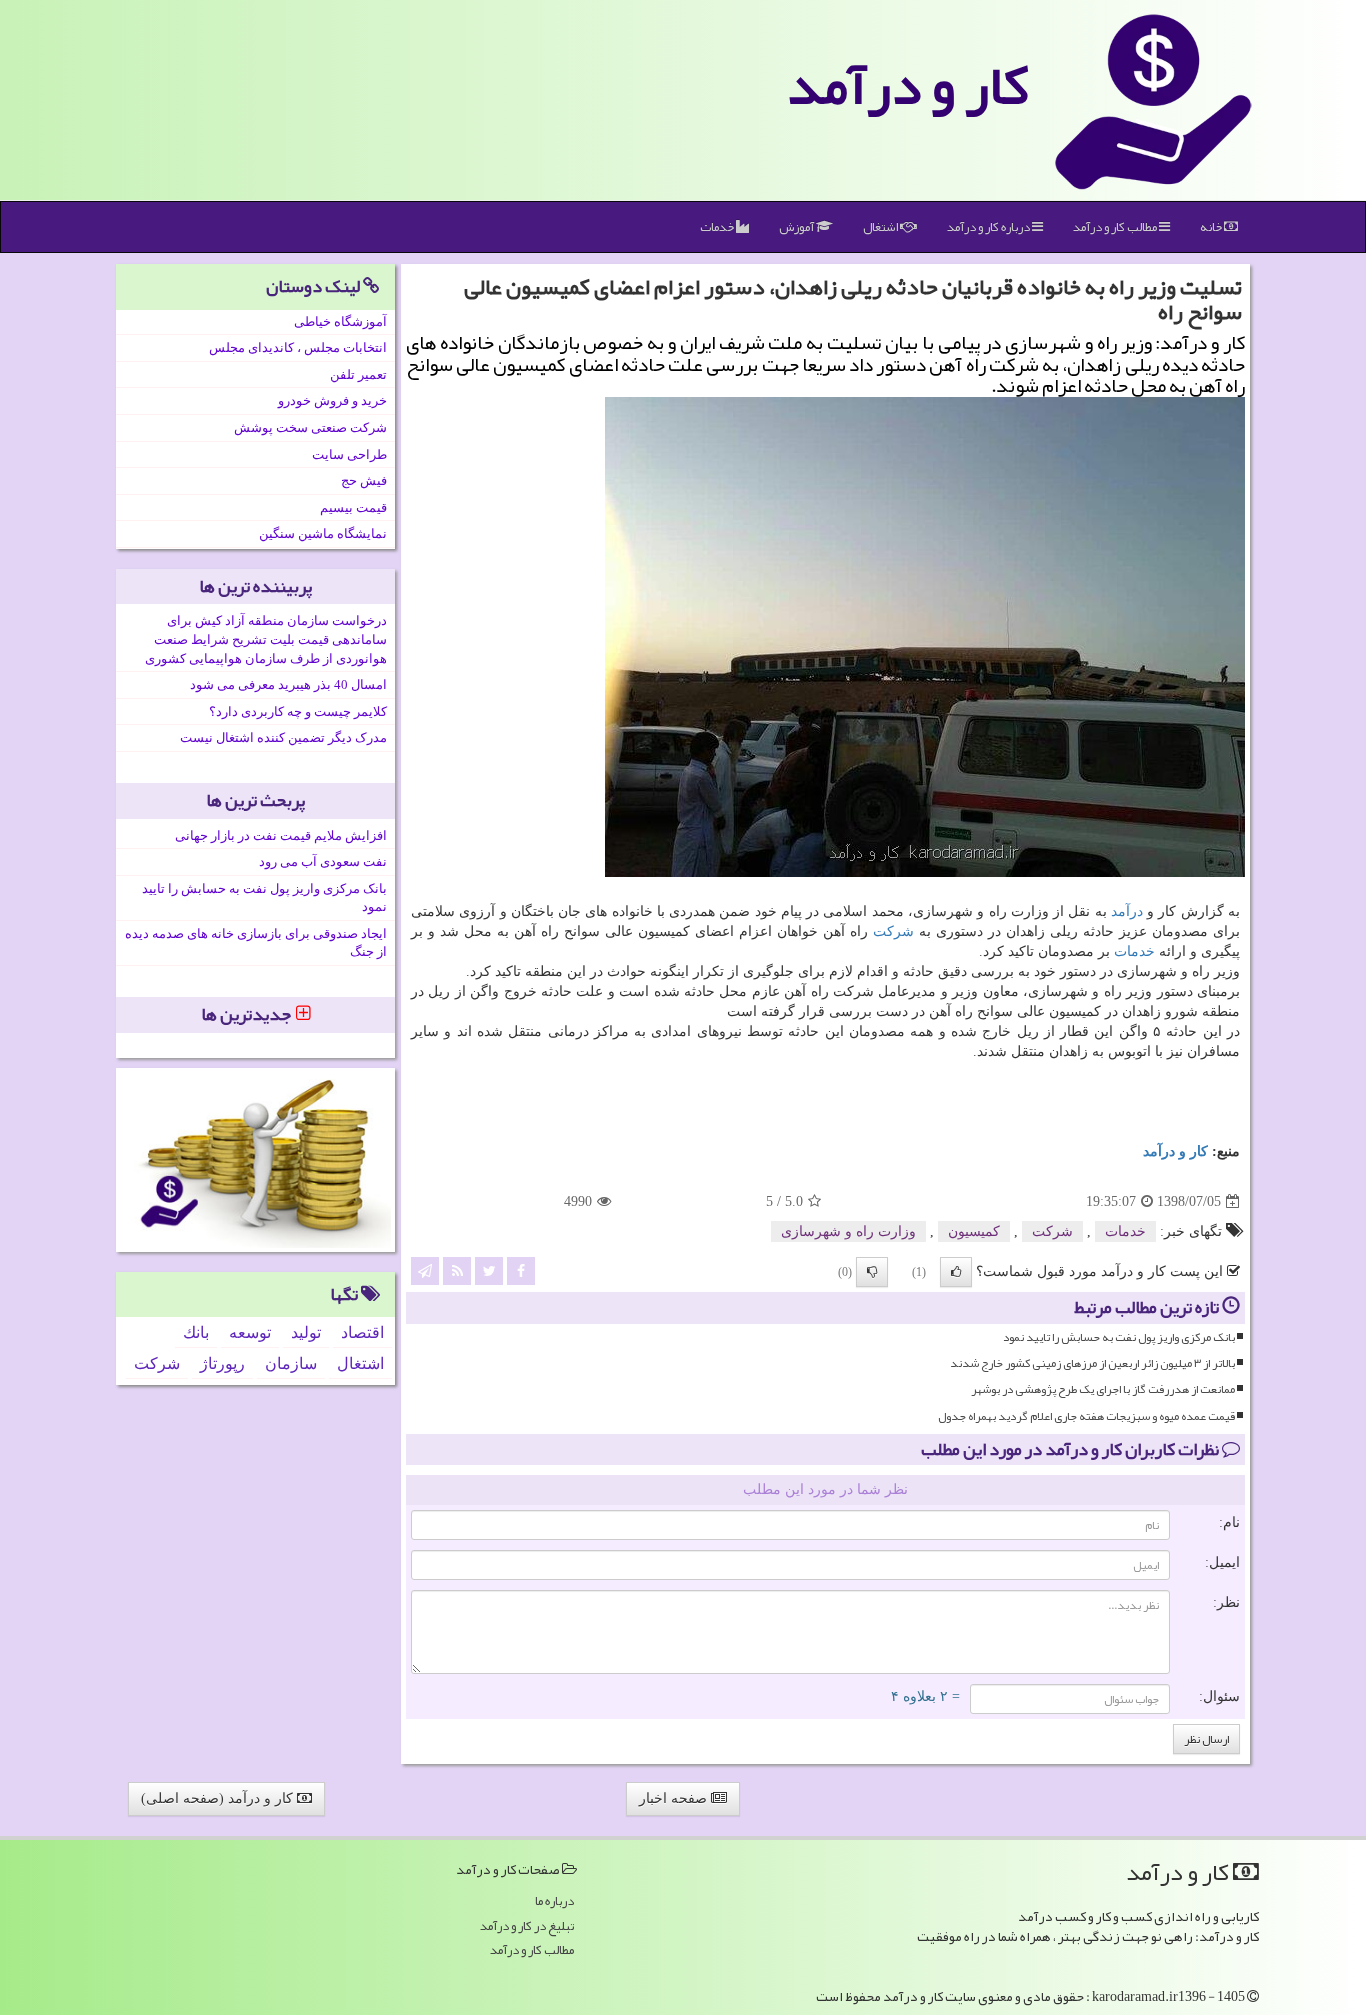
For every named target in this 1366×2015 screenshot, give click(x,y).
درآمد (1127, 911)
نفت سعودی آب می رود (323, 861)
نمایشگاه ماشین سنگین (323, 533)
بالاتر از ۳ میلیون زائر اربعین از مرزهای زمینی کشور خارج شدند (1092, 1363)
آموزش (797, 227)
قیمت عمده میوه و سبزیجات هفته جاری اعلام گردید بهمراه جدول (1086, 1416)
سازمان (291, 1363)
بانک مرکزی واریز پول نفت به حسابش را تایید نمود (1119, 1337)
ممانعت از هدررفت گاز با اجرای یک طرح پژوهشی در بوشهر (1103, 1389)
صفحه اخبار (675, 1798)
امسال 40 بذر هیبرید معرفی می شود (288, 684)
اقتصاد (362, 1332)
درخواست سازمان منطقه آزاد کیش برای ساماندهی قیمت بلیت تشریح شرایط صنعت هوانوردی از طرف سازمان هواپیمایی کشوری (266, 639)
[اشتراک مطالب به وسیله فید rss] (457, 1270)
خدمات (718, 227)
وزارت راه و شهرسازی (848, 1231)
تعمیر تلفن (358, 374)
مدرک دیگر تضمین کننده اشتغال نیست (283, 737)
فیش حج (364, 480)
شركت (893, 931)
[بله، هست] (956, 1272)
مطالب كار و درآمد (1116, 227)
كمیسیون (974, 1231)
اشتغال (881, 227)
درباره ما (554, 1901)
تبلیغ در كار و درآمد (527, 1926)
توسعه (250, 1332)
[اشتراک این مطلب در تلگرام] (425, 1270)
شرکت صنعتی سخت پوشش (310, 427)
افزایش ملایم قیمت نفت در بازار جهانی (281, 835)
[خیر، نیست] (872, 1272)
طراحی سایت (349, 454)
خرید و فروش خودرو (332, 400)
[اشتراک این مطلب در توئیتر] (489, 1270)
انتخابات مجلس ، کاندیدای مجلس (298, 347)
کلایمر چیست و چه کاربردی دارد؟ (298, 711)
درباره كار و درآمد (989, 227)
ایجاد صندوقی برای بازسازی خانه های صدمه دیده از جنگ (256, 943)
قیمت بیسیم (353, 507)
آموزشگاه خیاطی (340, 321)
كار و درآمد (908, 85)
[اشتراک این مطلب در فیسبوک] (521, 1270)
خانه (1212, 227)
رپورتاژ (222, 1363)
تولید (306, 1332)
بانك (196, 1332)
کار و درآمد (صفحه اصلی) (219, 1798)
